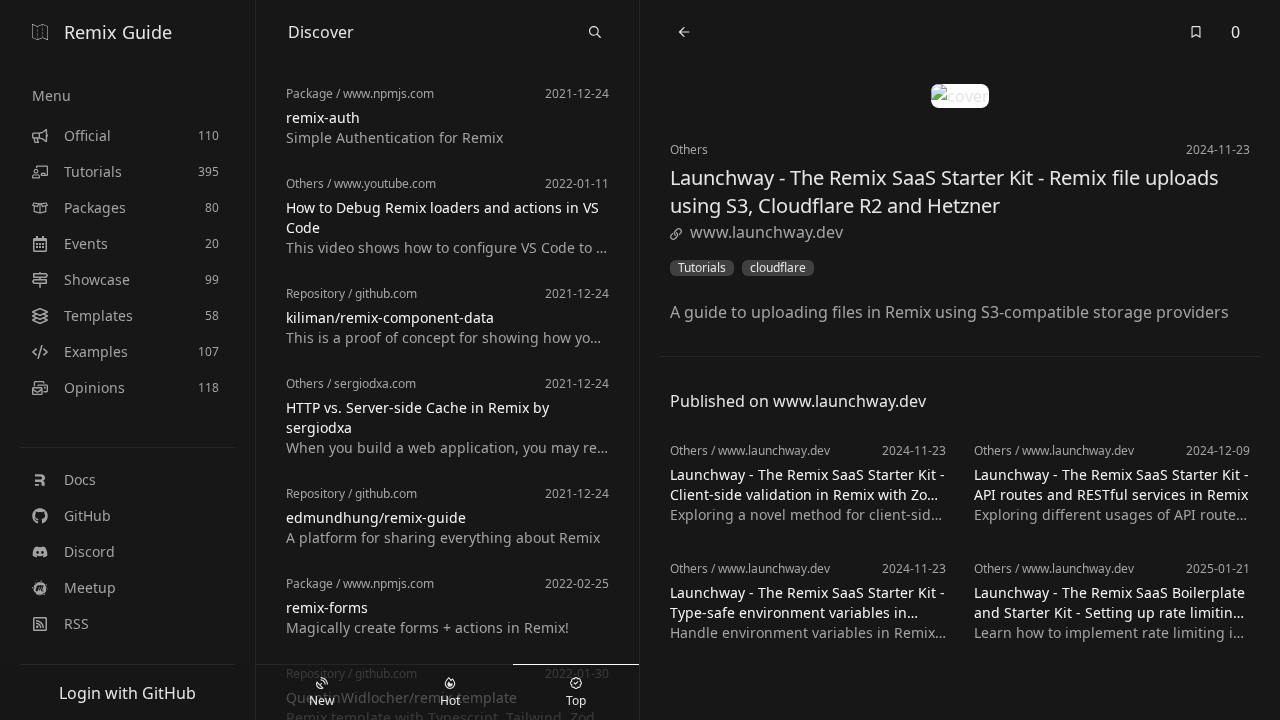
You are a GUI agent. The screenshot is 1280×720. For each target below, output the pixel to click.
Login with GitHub (127, 693)
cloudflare (778, 268)
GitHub (87, 515)
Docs (80, 479)
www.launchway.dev (766, 232)
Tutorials (702, 268)
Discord (89, 551)
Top (576, 700)
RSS (76, 623)
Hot (450, 700)
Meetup (90, 587)
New (321, 700)
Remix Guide (118, 32)
